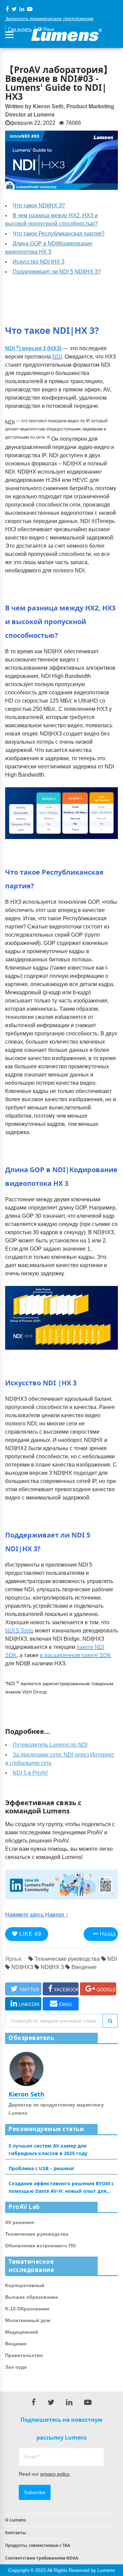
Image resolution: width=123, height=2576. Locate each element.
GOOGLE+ (106, 1990)
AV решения (19, 2222)
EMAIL (66, 2004)
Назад (107, 1934)
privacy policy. (55, 2474)
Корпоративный (25, 2285)
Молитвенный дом (28, 2320)
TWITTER (29, 1990)
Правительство (24, 2355)
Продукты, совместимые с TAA (38, 2545)
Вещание (16, 2344)
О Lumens (16, 2520)
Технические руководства (66, 1959)
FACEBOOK (67, 1990)
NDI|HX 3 (52, 1967)
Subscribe (35, 2492)
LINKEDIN (29, 2004)
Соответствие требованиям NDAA (42, 2558)
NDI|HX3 (22, 1967)
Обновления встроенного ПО (40, 2246)
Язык (48, 29)
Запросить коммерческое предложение (49, 19)
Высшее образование (32, 2297)
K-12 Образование (27, 2309)
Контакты (16, 2533)
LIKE (30, 1934)
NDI (111, 1959)
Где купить (20, 29)
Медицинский (22, 2332)
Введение (83, 1967)
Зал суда (16, 2367)
